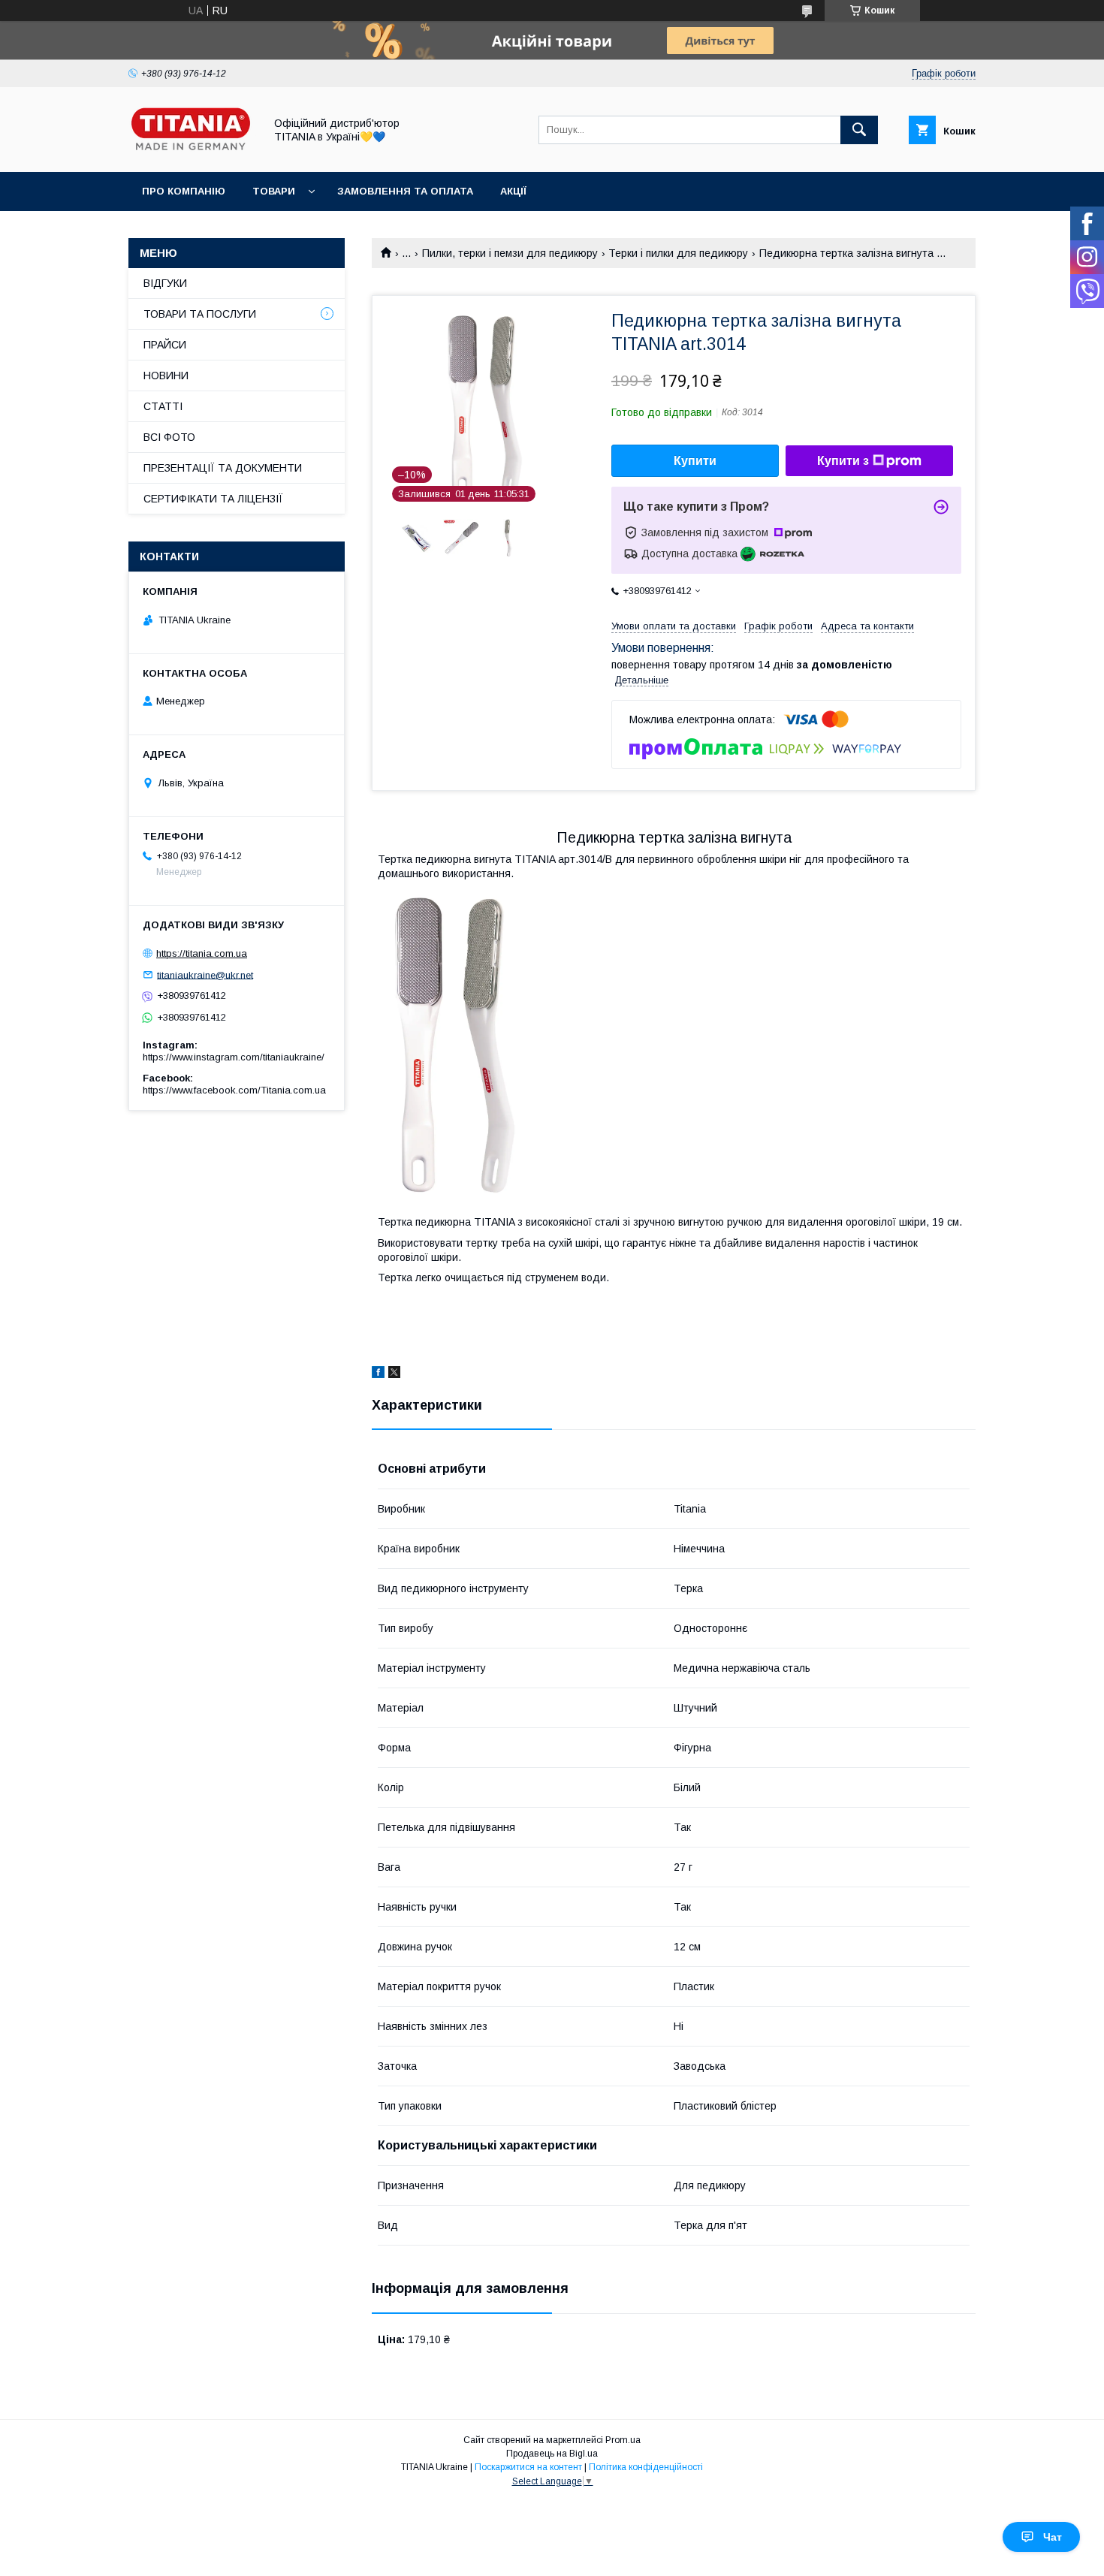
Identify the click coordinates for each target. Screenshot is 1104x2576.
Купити (695, 461)
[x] (394, 1374)
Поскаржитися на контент (528, 2467)
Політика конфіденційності (646, 2467)
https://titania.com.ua (202, 953)
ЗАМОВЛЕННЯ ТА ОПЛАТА (405, 191)
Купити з (843, 461)
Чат (1053, 2537)
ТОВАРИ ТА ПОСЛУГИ (200, 314)
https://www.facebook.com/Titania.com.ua (234, 1090)
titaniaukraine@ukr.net (205, 974)
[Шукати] (859, 130)
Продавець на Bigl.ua (552, 2454)
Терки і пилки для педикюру (678, 253)
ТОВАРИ (274, 191)
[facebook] (378, 1374)
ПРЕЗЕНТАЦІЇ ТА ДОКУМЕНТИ (223, 468)
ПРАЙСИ (165, 345)
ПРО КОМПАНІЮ (184, 191)
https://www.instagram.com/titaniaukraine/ (234, 1057)
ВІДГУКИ (165, 283)
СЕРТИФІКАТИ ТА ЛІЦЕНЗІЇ (213, 499)
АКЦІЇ (513, 191)
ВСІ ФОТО (169, 437)
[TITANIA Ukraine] (192, 152)
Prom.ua (623, 2440)
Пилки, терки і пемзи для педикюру (510, 253)
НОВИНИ (166, 376)
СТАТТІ (163, 406)
